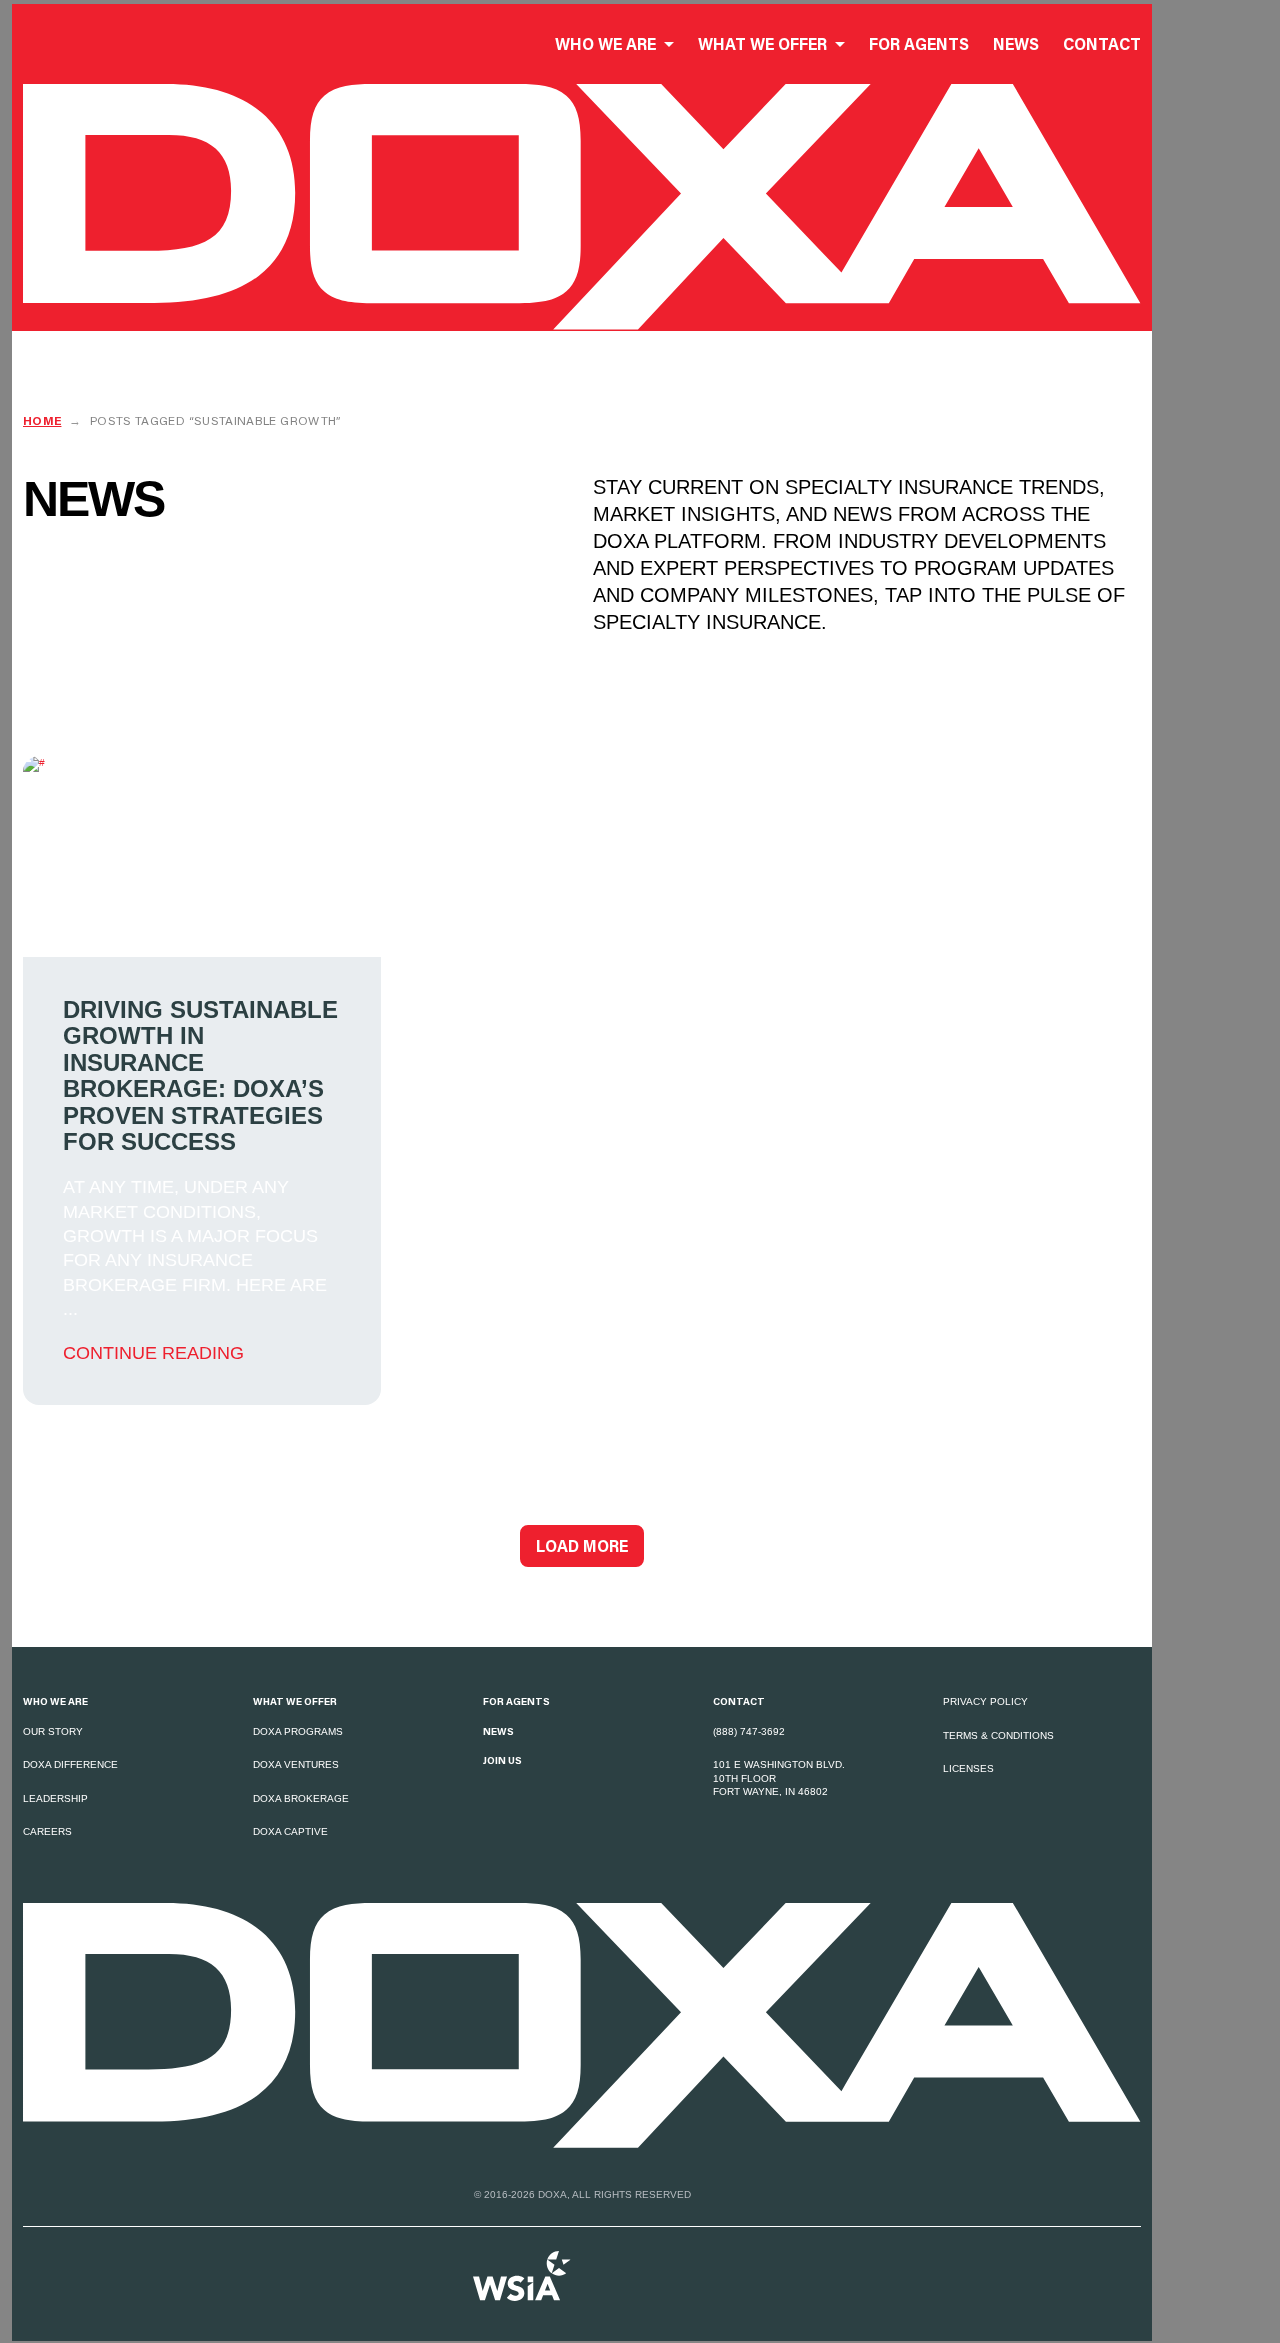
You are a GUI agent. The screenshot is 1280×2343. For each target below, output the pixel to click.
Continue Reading (153, 1353)
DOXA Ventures (296, 1764)
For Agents (516, 1701)
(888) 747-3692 (749, 1731)
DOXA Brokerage (301, 1798)
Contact (739, 1701)
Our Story (53, 1731)
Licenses (968, 1768)
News (498, 1731)
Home (42, 420)
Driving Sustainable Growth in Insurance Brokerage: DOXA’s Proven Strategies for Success (200, 1076)
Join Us (502, 1760)
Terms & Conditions (998, 1735)
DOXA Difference (70, 1764)
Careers (47, 1831)
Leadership (55, 1798)
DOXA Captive (290, 1831)
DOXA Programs (298, 1731)
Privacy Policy (985, 1701)
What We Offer (295, 1701)
